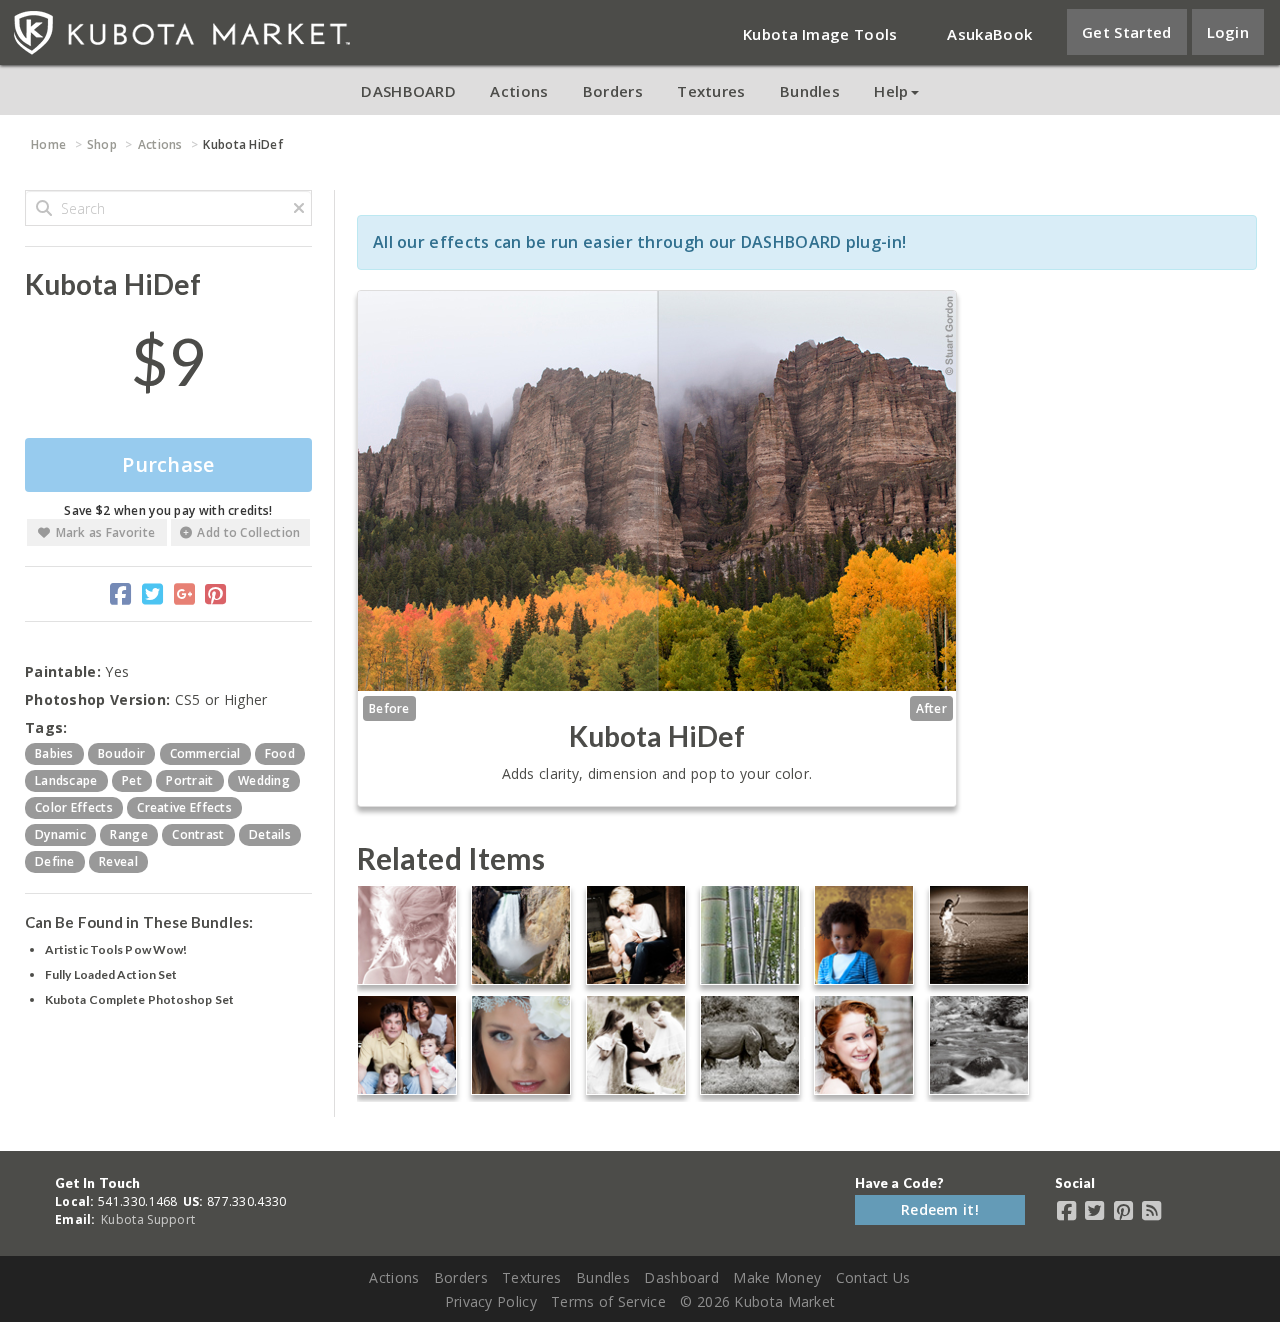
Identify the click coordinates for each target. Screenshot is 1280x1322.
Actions (519, 91)
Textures (711, 91)
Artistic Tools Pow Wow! (116, 949)
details (270, 834)
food (280, 753)
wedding (264, 780)
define (55, 861)
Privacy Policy (491, 1301)
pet (132, 780)
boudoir (121, 753)
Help (891, 91)
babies (54, 753)
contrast (198, 834)
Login (1228, 32)
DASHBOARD (408, 91)
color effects (74, 807)
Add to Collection (248, 532)
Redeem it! (940, 1209)
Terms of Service (608, 1301)
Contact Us (873, 1277)
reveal (118, 861)
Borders (613, 91)
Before (389, 708)
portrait (189, 780)
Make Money (777, 1277)
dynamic (60, 834)
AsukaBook (989, 34)
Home (48, 144)
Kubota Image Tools (820, 34)
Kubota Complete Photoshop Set (139, 999)
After (932, 708)
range (129, 834)
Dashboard (681, 1277)
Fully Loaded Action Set (111, 974)
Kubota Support (148, 1219)
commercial (205, 753)
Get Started (1126, 32)
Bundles (810, 91)
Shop (102, 144)
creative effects (184, 807)
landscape (66, 780)
